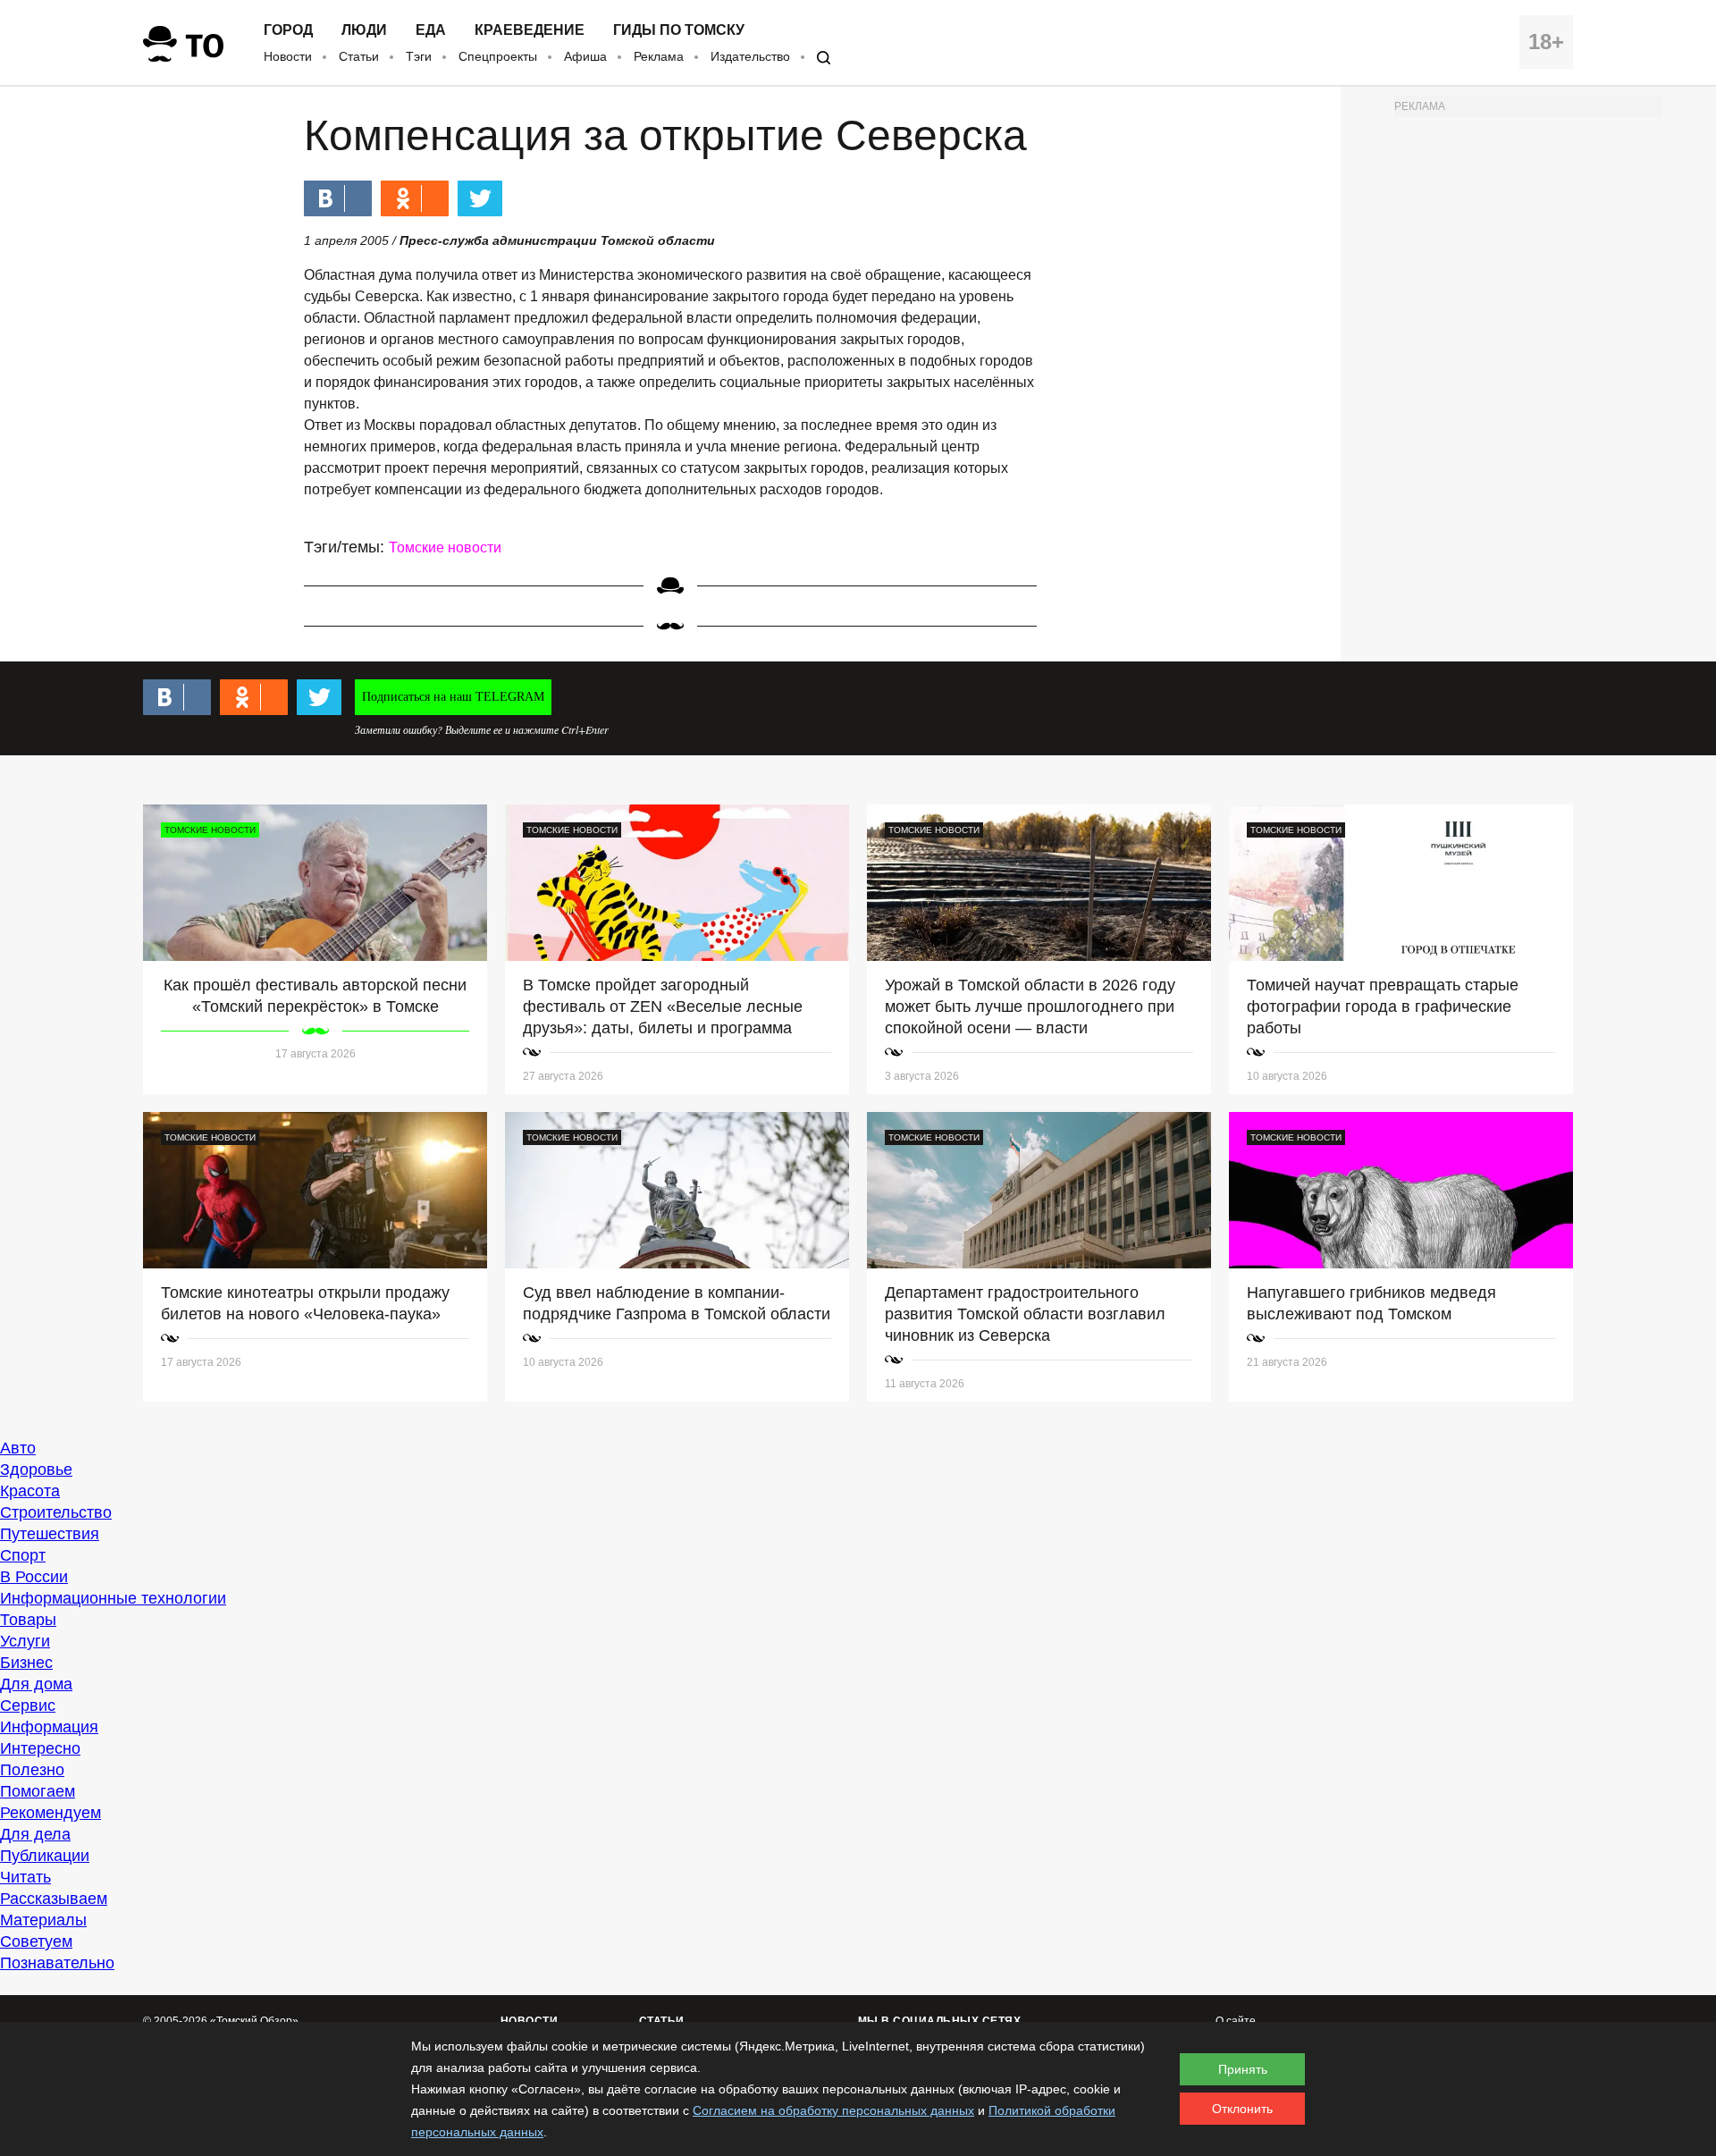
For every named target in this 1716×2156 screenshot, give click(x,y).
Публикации (45, 1856)
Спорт (23, 1555)
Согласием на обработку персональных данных (833, 2110)
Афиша (585, 56)
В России (34, 1577)
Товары (28, 1620)
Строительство (56, 1512)
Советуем (36, 1941)
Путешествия (50, 1534)
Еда (431, 30)
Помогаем (38, 1791)
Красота (30, 1491)
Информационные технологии (113, 1598)
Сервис (28, 1705)
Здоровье (36, 1470)
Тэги (419, 56)
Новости (288, 56)
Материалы (43, 1920)
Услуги (25, 1641)
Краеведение (530, 30)
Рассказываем (54, 1899)
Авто (18, 1448)
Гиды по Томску (679, 30)
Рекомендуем (50, 1813)
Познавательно (57, 1963)
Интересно (40, 1748)
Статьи (359, 56)
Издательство (750, 56)
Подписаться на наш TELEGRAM (453, 697)
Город (288, 30)
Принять (1243, 2069)
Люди (364, 30)
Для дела (35, 1834)
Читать (25, 1877)
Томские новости (445, 547)
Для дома (36, 1684)
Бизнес (26, 1663)
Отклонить (1242, 2109)
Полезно (32, 1770)
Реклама (659, 56)
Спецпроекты (498, 56)
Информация (49, 1727)
